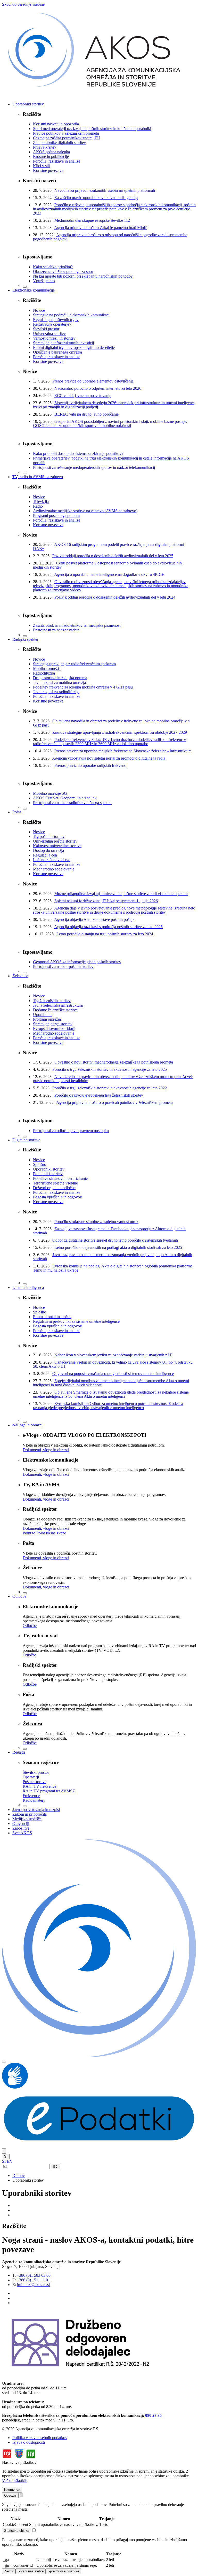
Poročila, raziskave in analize (57, 161)
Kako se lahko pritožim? (53, 267)
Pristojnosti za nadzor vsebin (56, 630)
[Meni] (4, 2062)
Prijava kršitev (45, 147)
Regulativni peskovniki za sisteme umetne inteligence (76, 1321)
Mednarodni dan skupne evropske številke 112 (92, 220)
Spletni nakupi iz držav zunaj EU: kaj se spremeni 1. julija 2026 (106, 901)
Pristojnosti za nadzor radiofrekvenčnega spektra (72, 803)
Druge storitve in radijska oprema (60, 678)
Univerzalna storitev (49, 334)
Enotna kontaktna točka (52, 1317)
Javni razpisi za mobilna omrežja (59, 682)
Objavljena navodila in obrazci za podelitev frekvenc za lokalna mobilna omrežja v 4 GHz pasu (111, 723)
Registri (19, 1752)
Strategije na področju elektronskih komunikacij (72, 315)
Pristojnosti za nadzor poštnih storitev (63, 966)
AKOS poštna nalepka (51, 152)
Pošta (17, 812)
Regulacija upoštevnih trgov (56, 320)
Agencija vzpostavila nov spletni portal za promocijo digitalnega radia (109, 758)
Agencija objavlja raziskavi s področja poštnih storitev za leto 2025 (108, 927)
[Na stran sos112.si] (19, 2458)
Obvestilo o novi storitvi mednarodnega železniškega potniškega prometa (114, 1062)
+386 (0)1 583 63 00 (34, 2275)
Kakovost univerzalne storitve (57, 846)
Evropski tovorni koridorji (54, 1029)
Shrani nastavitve (31, 2571)
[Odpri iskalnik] (4, 2151)
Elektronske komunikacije (34, 290)
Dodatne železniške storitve (55, 1010)
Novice (39, 310)
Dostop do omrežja (48, 850)
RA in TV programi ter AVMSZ (49, 1791)
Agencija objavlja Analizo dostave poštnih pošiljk (94, 919)
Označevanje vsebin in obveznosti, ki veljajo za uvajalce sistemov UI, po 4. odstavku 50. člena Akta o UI (113, 1364)
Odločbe (19, 1596)
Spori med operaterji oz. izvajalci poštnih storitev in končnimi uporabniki (92, 129)
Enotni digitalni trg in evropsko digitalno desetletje (74, 347)
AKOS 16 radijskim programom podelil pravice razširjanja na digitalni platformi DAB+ (109, 546)
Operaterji (31, 1777)
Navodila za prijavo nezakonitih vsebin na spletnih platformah (105, 190)
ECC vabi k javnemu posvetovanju (83, 396)
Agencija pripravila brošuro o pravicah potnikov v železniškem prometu (114, 1102)
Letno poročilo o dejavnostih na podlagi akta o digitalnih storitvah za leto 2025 (118, 1247)
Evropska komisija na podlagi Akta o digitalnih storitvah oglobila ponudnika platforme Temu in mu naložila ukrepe (113, 1268)
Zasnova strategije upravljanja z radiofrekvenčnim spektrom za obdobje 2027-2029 (120, 732)
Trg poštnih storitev (49, 836)
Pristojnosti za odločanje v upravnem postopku (71, 1131)
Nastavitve (12, 2490)
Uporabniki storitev (28, 104)
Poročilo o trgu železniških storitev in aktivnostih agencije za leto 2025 (110, 1069)
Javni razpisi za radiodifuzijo (56, 692)
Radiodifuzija (44, 673)
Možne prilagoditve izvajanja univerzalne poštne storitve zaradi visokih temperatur (121, 894)
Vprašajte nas (44, 281)
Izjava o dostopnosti (29, 2442)
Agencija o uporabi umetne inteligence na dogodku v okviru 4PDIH (109, 574)
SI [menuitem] (4, 2161)
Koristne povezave (48, 170)
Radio (38, 506)
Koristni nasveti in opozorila (56, 124)
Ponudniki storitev (48, 1174)
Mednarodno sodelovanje (54, 869)
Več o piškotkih (15, 2481)
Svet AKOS (22, 1833)
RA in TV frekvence (39, 1786)
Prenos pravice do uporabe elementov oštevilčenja (93, 381)
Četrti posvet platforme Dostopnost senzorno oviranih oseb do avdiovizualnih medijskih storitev (107, 565)
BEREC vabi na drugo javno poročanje (86, 414)
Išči (56, 2166)
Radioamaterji (34, 1800)
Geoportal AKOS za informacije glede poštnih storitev (77, 962)
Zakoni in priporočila (30, 1814)
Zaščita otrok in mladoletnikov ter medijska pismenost (77, 625)
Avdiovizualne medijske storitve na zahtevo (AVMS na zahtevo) (85, 511)
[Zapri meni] (25, 287)
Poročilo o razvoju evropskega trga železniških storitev (99, 1095)
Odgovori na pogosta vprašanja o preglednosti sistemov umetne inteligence (113, 1374)
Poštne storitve (35, 1782)
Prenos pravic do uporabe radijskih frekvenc (90, 765)
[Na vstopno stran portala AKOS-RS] (99, 95)
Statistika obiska (17, 2531)
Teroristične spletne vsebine (55, 1183)
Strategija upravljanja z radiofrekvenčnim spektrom (74, 664)
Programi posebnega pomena (57, 515)
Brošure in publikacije (51, 156)
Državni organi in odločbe (54, 1188)
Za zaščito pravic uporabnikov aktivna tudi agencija (96, 198)
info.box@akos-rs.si (33, 2285)
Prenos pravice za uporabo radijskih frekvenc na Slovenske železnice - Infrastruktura (123, 751)
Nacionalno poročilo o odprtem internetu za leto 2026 (98, 388)
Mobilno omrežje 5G (50, 793)
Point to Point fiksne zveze (44, 1533)
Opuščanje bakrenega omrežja (57, 352)
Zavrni (9, 2571)
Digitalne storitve (26, 1140)
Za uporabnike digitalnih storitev (59, 143)
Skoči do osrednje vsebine (23, 4)
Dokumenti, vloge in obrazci (46, 1450)
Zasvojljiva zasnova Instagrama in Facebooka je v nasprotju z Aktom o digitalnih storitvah (109, 1231)
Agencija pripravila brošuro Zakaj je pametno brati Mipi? (100, 228)
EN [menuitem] (10, 2161)
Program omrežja (47, 1019)
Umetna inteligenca (28, 1287)
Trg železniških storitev (52, 1001)
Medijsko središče (27, 1819)
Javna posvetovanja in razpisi (36, 1810)
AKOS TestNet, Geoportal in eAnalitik (65, 798)
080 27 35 (153, 2415)
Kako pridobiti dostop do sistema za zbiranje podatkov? (78, 453)
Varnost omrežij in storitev (54, 338)
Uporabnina (43, 1015)
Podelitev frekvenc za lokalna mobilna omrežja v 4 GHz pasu (83, 687)
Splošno (40, 1164)
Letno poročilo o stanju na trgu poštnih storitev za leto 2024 (105, 934)
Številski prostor (46, 329)
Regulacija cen (45, 855)
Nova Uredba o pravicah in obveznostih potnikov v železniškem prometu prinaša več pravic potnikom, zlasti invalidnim (113, 1079)
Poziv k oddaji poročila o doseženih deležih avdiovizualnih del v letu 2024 (115, 597)
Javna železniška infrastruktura (58, 1005)
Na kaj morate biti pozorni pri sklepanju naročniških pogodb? (83, 276)
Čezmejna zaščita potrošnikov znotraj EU (67, 138)
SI (6, 2156)
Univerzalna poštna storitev (55, 841)
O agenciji (21, 1824)
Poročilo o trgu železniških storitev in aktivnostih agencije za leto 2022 (110, 1088)
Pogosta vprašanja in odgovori (58, 1197)
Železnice (20, 976)
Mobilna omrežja (47, 668)
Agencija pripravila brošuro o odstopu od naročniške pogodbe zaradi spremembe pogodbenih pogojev (110, 237)
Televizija (41, 502)
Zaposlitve (21, 1828)
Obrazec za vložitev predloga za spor (63, 272)
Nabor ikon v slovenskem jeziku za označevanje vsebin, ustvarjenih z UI (113, 1355)
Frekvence (31, 1796)
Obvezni (10, 2495)
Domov (19, 2176)
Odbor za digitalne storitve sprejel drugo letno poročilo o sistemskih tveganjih (115, 1240)
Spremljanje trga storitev (53, 1024)
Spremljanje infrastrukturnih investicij (63, 343)
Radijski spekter (25, 639)
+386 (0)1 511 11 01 (33, 2280)
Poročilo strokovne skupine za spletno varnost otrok (96, 1222)
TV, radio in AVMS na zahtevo (38, 477)
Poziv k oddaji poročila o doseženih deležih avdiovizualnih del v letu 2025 (113, 556)
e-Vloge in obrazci (27, 1425)
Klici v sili (41, 166)
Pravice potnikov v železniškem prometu (66, 133)
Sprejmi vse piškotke (63, 2571)
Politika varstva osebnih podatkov (40, 2438)
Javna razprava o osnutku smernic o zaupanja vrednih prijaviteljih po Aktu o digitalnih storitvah (113, 1257)
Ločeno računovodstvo (52, 860)
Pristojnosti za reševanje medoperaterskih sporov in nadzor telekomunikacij (94, 467)
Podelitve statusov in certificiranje (60, 1178)
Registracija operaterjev (52, 324)
